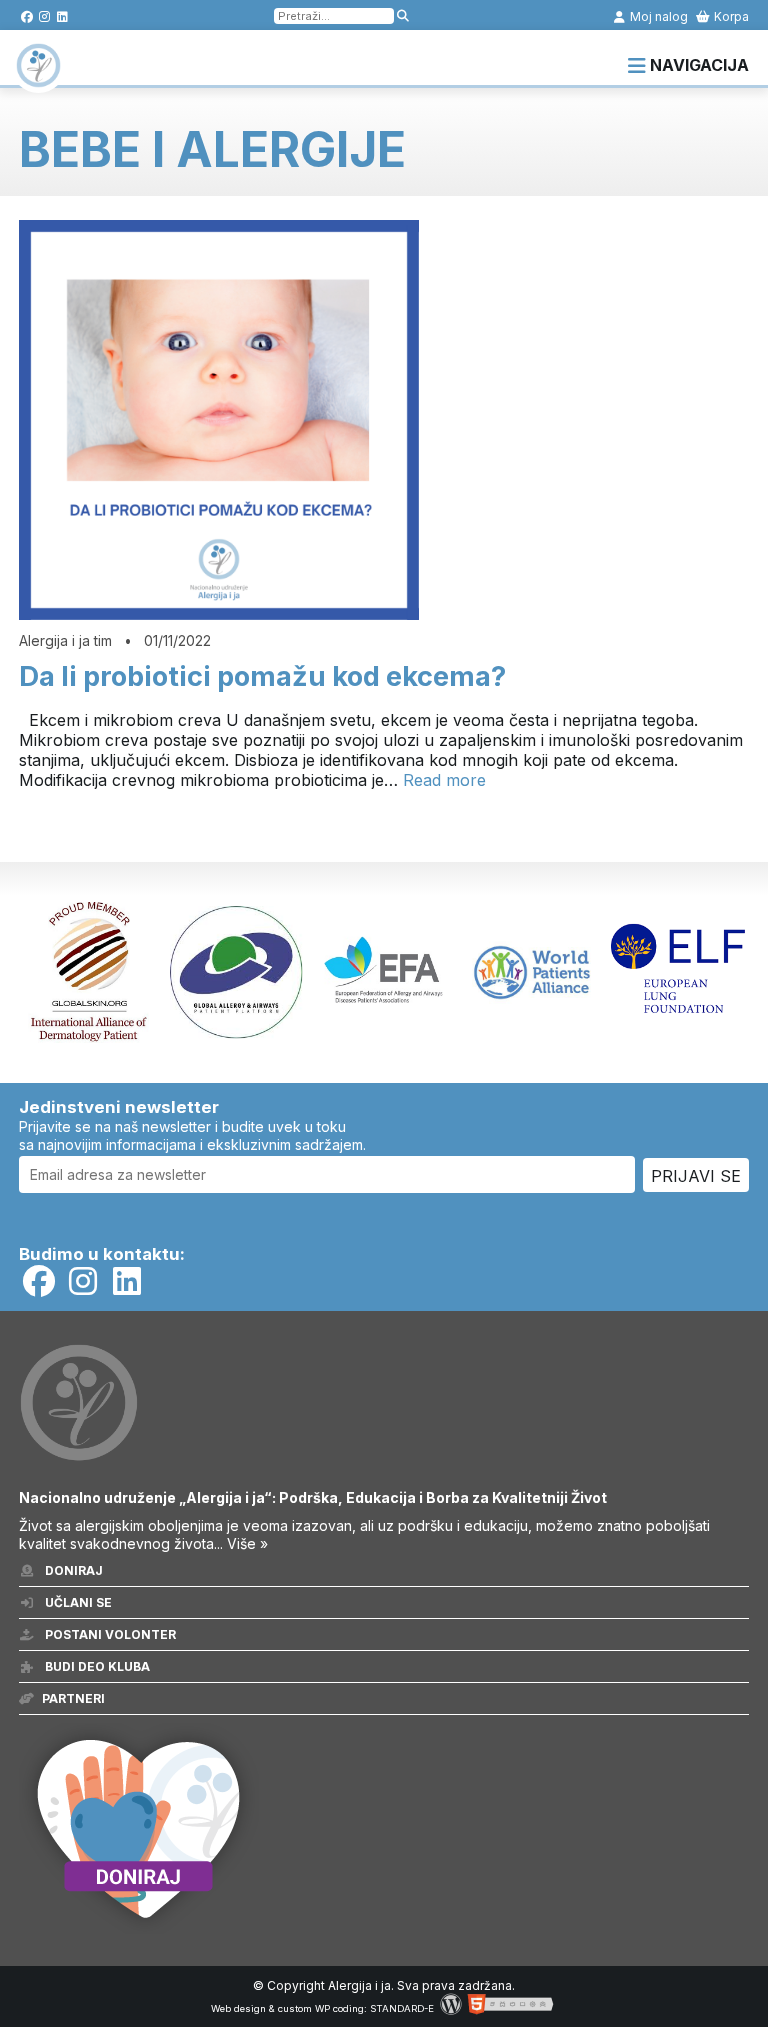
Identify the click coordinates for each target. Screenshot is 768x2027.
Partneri (73, 1698)
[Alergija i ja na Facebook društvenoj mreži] (26, 16)
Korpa (730, 16)
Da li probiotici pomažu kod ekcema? (262, 676)
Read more (444, 780)
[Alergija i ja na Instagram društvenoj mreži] (44, 16)
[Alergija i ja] (38, 78)
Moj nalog (657, 16)
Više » (247, 1543)
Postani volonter (109, 1634)
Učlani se (77, 1602)
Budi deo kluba (96, 1666)
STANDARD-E (402, 2008)
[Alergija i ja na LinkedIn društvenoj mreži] (62, 16)
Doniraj (72, 1570)
